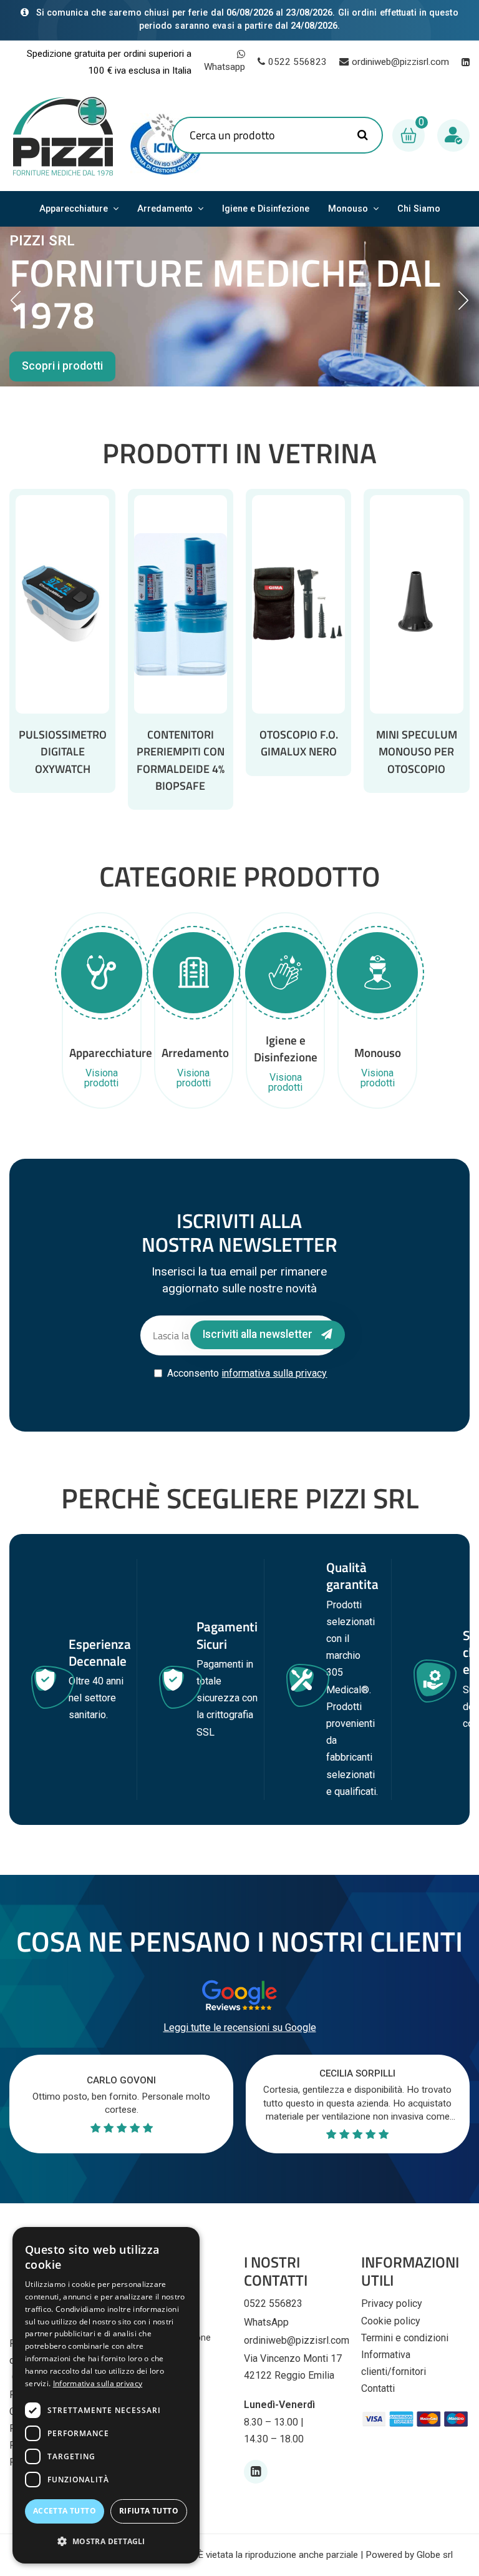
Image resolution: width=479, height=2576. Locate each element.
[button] (106, 2541)
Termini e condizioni (405, 2338)
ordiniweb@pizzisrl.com (400, 62)
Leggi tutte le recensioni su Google (240, 2028)
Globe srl (435, 2555)
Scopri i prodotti (62, 366)
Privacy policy (392, 2303)
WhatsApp (266, 2322)
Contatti (378, 2388)
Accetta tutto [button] (65, 2511)
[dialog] (106, 2395)
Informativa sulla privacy (98, 2383)
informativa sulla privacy (274, 1373)
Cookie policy (391, 2321)
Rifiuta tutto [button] (149, 2511)
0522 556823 (298, 62)
